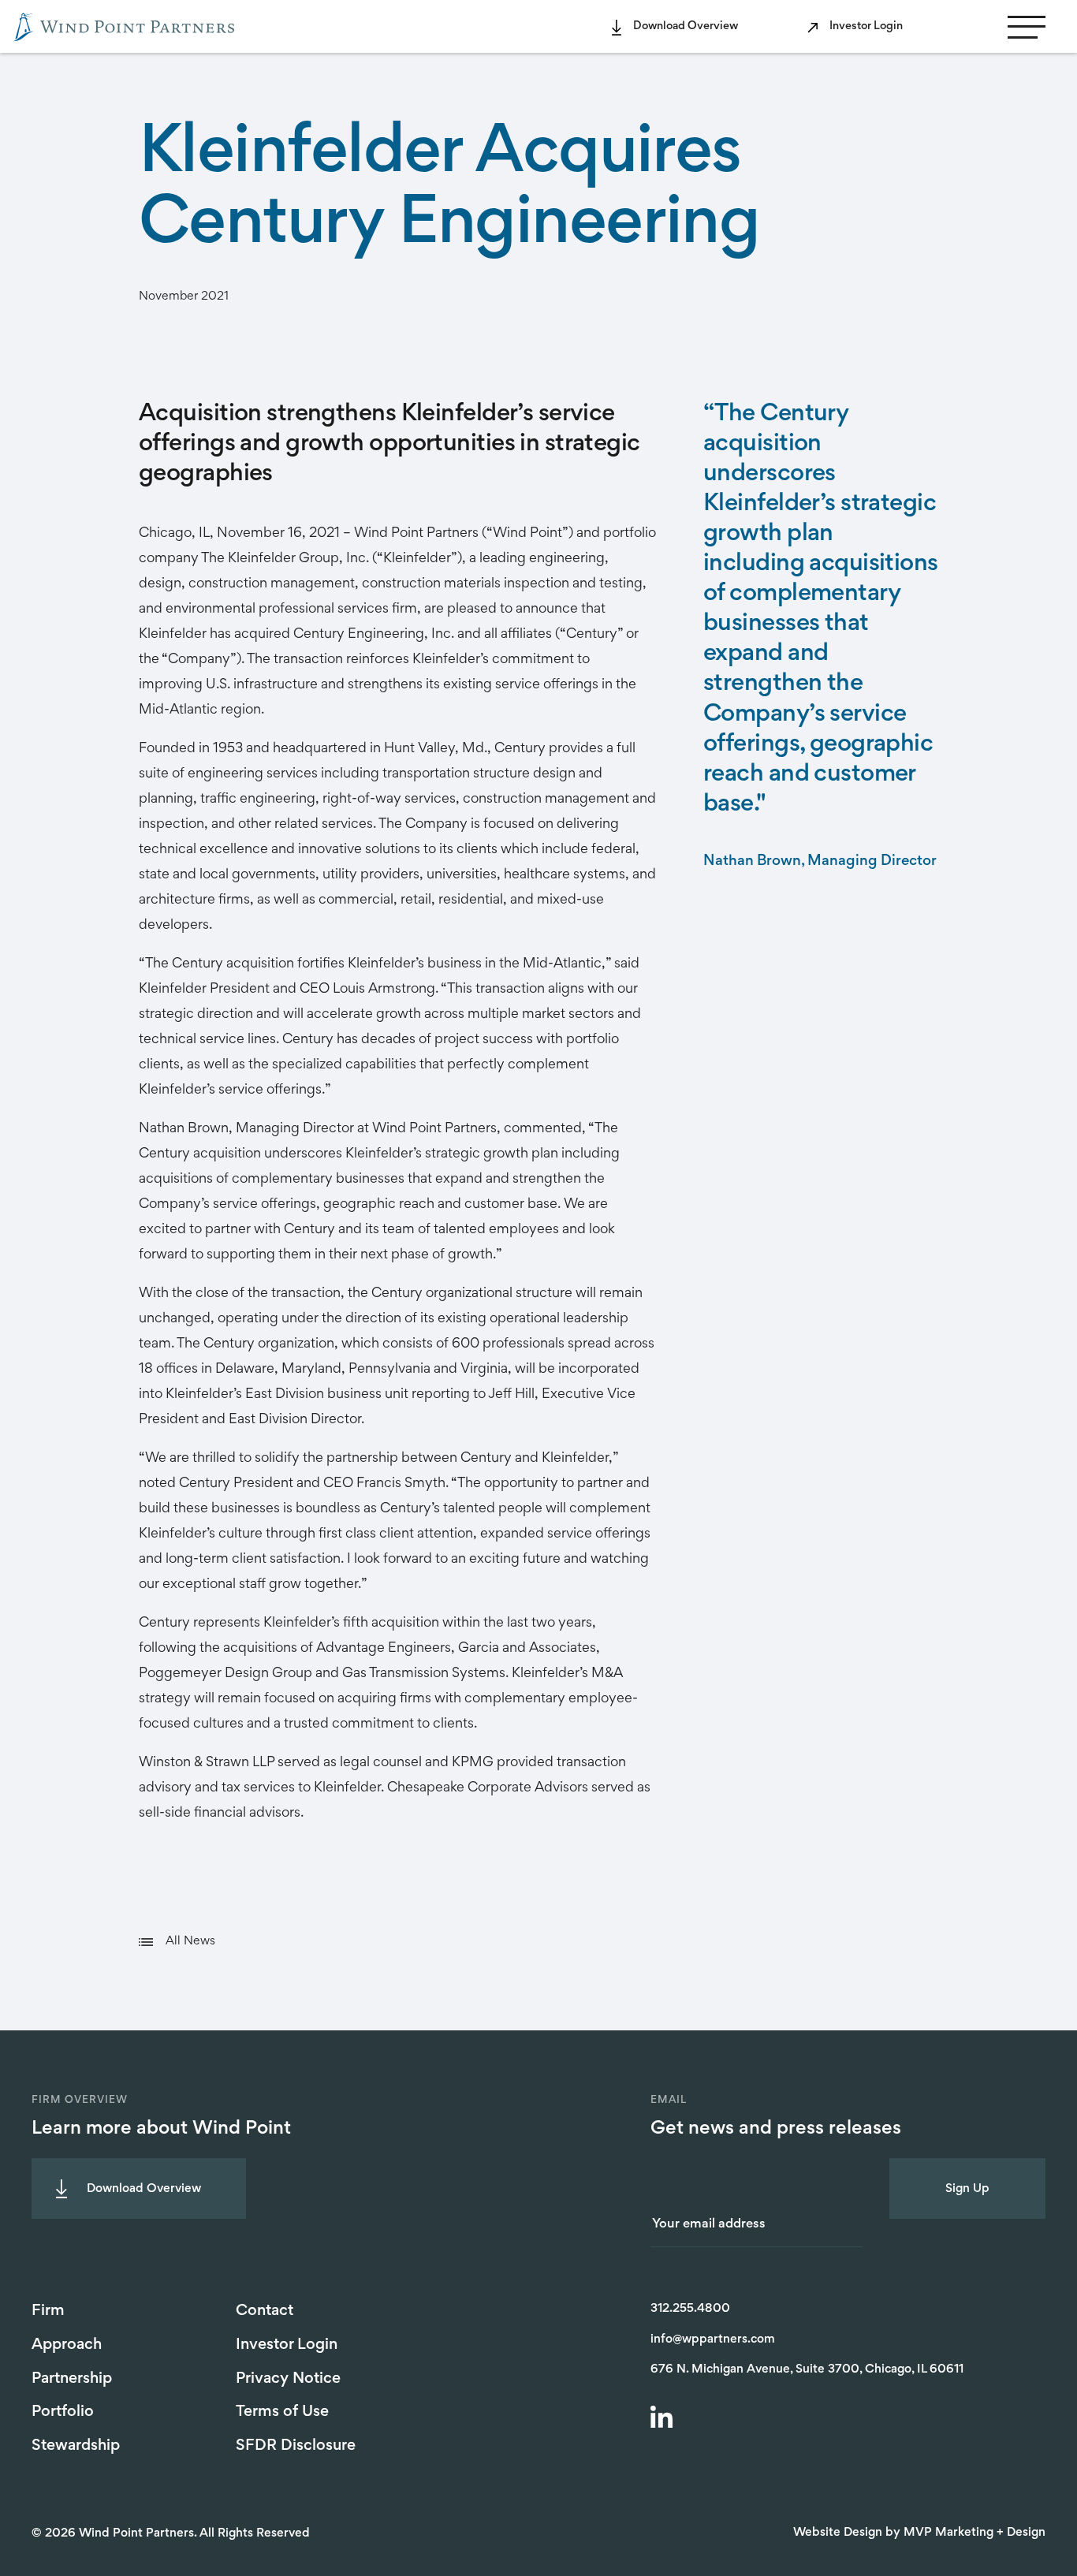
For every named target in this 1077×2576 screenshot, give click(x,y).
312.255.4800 (690, 2309)
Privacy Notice (288, 2379)
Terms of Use (282, 2412)
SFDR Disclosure (296, 2446)
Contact (265, 2311)
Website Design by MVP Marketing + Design (919, 2533)
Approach (67, 2345)
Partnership (72, 2379)
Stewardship (76, 2446)
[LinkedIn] (664, 2419)
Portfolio (63, 2412)
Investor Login (866, 26)
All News (190, 1941)
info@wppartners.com (713, 2339)
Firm (48, 2311)
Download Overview (686, 26)
